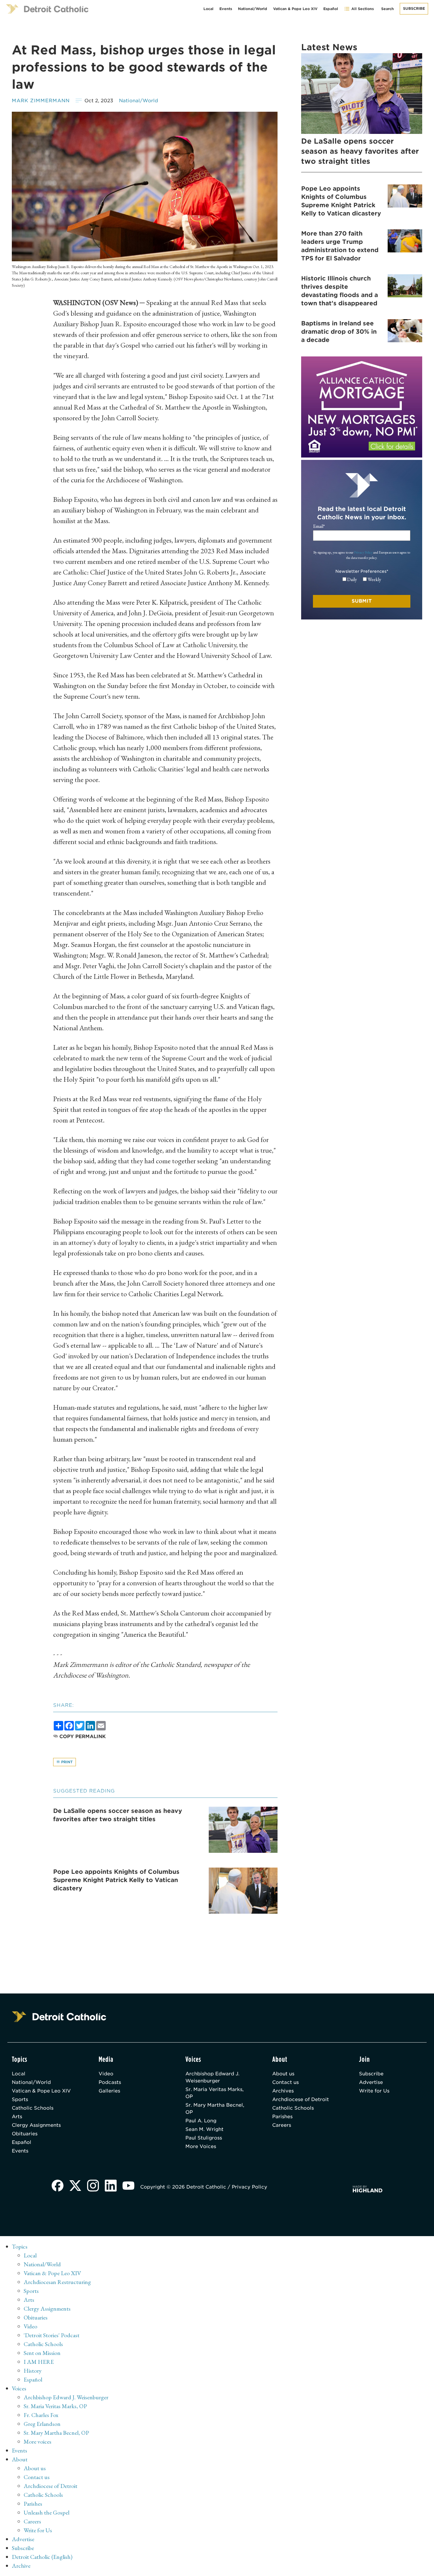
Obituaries (25, 2134)
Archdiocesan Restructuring (57, 2282)
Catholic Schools (33, 2108)
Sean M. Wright (204, 2129)
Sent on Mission (42, 2353)
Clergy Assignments (36, 2125)
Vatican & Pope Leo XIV (295, 9)
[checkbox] (362, 580)
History (33, 2371)
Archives (283, 2091)
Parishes (282, 2117)
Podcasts (110, 2082)
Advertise (371, 2082)
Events (226, 9)
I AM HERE (39, 2362)
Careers (282, 2125)
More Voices (201, 2146)
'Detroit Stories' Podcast (52, 2335)
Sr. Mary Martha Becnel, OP (215, 2109)
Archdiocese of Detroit (301, 2099)
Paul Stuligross (204, 2138)
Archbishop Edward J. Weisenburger (212, 2077)
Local (208, 9)
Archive (21, 2566)
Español (331, 9)
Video (106, 2074)
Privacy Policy (363, 552)
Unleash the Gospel (46, 2512)
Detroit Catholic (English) (42, 2557)
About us (283, 2074)
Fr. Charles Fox (41, 2415)
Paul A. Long (201, 2121)
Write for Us (374, 2091)
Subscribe (414, 8)
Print (66, 1762)
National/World (253, 9)
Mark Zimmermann (41, 101)
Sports (20, 2099)
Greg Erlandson (42, 2424)
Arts (17, 2117)
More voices (37, 2442)
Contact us (285, 2082)
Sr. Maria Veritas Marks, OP (214, 2093)
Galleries (109, 2091)
